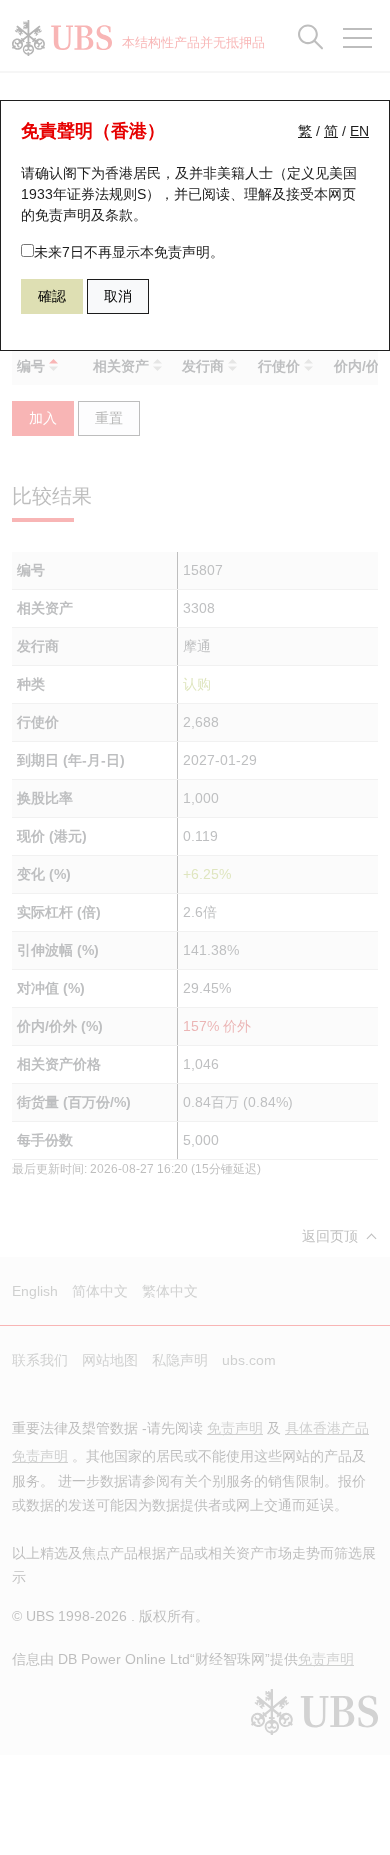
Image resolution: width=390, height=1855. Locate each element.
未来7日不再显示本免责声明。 (129, 252)
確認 (52, 296)
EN (359, 131)
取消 (118, 296)
